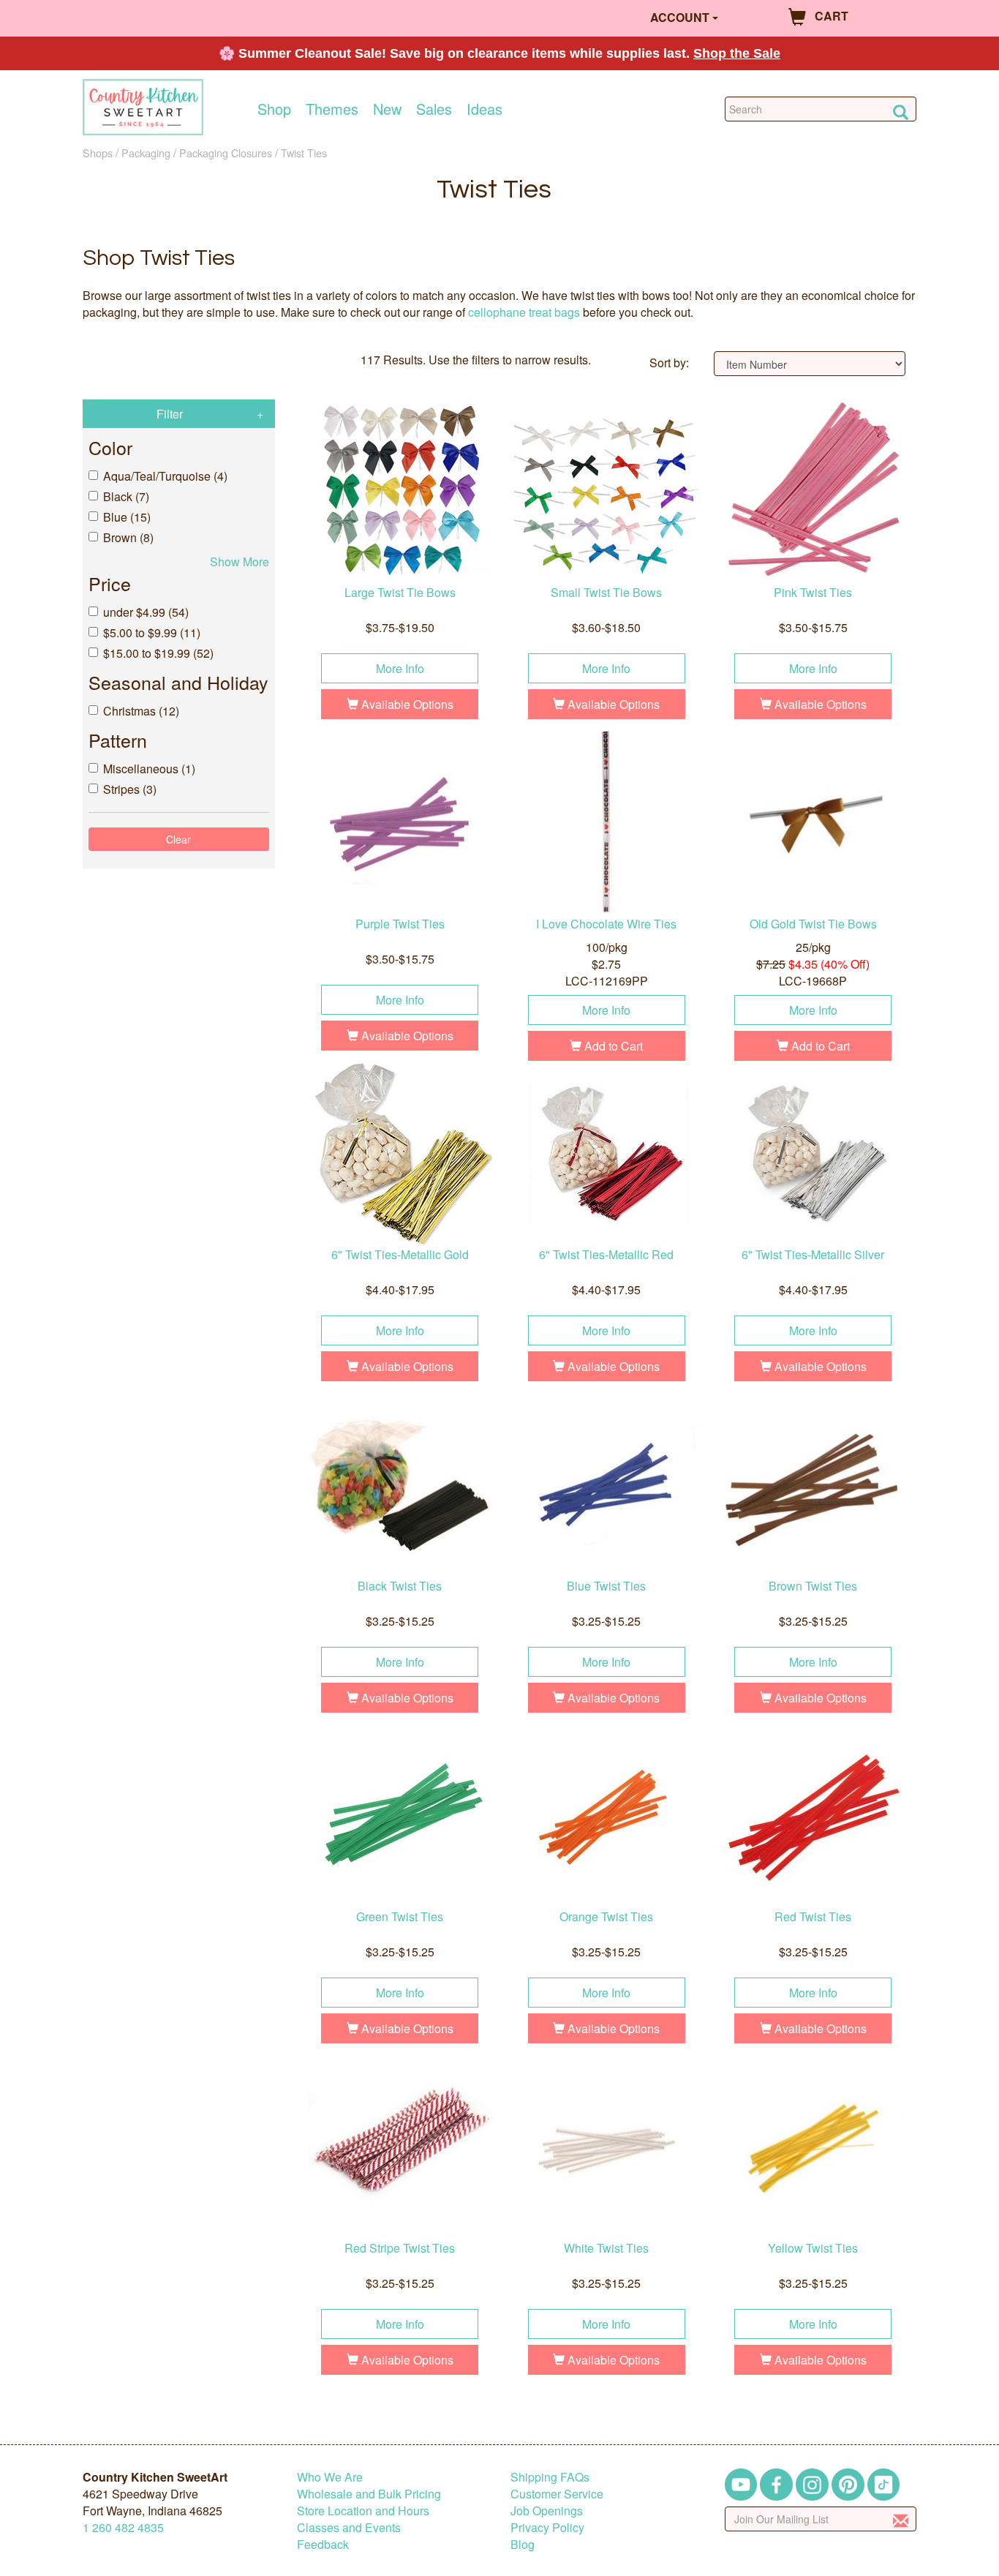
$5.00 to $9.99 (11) (152, 632)
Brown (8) (128, 537)
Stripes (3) (130, 789)
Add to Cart (612, 1046)
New (387, 109)
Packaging (146, 153)
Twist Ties (304, 153)
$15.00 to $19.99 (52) (158, 653)
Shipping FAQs (550, 2477)
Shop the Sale (737, 53)
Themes (332, 109)
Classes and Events (349, 2527)
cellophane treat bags (524, 312)
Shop (274, 109)
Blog (523, 2544)
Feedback (323, 2544)
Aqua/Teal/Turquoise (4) (165, 476)
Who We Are (330, 2477)
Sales (434, 109)
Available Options (406, 704)
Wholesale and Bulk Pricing (369, 2494)
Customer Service (557, 2494)
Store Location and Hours (363, 2511)
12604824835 (123, 2527)
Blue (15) (127, 517)
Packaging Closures (226, 153)
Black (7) (126, 496)
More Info (400, 668)
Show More (240, 562)
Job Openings (547, 2511)
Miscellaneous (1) (149, 769)
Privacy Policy (547, 2527)
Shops (98, 153)
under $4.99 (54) (146, 612)
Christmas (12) (141, 711)
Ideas (485, 109)
